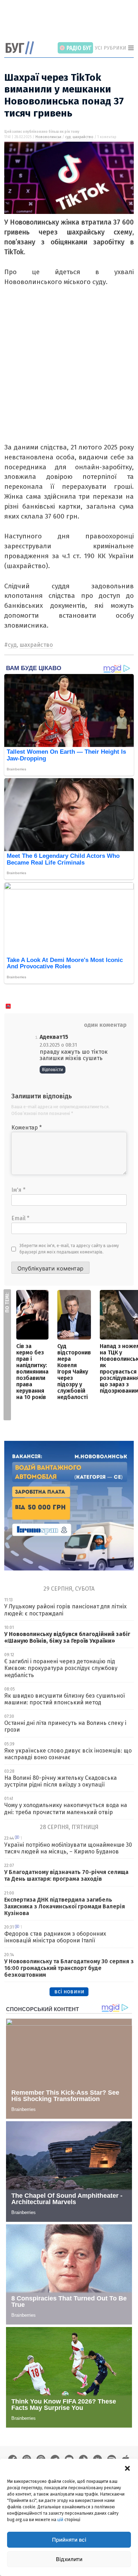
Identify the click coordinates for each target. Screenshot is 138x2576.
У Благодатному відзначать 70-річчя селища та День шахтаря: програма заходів (66, 1875)
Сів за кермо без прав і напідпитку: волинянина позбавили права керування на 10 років (32, 1372)
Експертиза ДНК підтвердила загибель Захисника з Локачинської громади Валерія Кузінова (65, 1906)
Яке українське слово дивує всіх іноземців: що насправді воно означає (68, 1754)
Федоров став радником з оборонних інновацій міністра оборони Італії (55, 1937)
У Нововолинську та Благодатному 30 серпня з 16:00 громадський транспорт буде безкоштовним (69, 1968)
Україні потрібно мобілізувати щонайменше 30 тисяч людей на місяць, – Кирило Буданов (68, 1848)
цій (60, 2520)
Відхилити (69, 2559)
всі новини (69, 1991)
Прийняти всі (69, 2540)
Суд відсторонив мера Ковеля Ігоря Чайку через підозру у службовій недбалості (74, 1372)
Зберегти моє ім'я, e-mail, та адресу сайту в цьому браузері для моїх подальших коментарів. (69, 1249)
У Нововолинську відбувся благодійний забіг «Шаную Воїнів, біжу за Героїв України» (67, 1637)
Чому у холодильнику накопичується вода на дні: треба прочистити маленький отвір (66, 1808)
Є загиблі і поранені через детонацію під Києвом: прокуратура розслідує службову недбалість (61, 1668)
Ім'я (18, 1190)
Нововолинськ (48, 137)
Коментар (27, 1128)
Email (20, 1218)
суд (68, 137)
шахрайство (83, 137)
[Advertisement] (71, 21)
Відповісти (53, 1070)
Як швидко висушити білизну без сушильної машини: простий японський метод (65, 1699)
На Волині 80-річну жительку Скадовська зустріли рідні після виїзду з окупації (61, 1781)
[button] (127, 2468)
